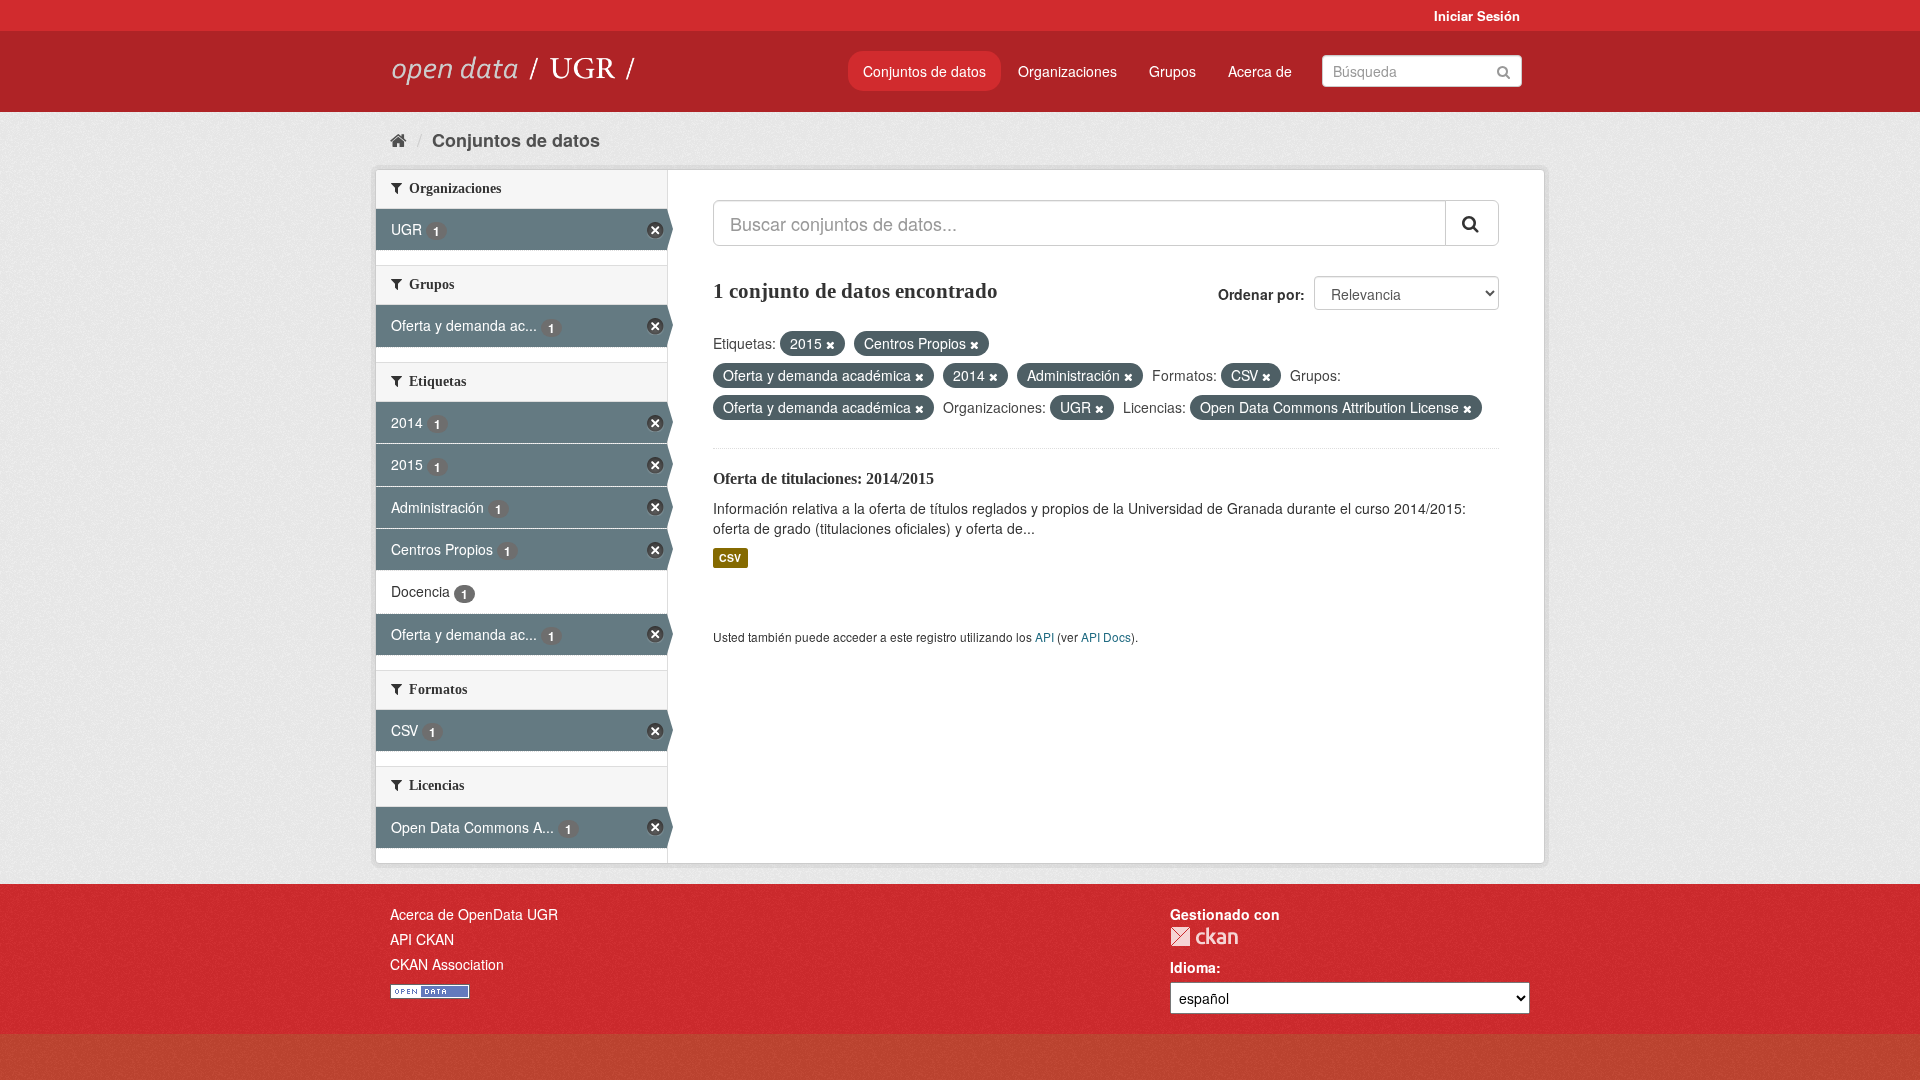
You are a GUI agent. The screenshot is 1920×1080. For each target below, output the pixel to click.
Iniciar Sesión (1477, 15)
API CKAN (422, 939)
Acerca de (1260, 71)
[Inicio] (398, 139)
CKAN (1204, 936)
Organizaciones (1067, 71)
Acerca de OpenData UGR (474, 914)
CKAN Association (447, 964)
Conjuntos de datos (924, 71)
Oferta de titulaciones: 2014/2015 (823, 478)
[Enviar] (1503, 69)
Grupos (1172, 71)
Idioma (1193, 967)
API (1044, 636)
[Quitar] (830, 344)
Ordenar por (1259, 294)
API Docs (1106, 636)
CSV (730, 557)
